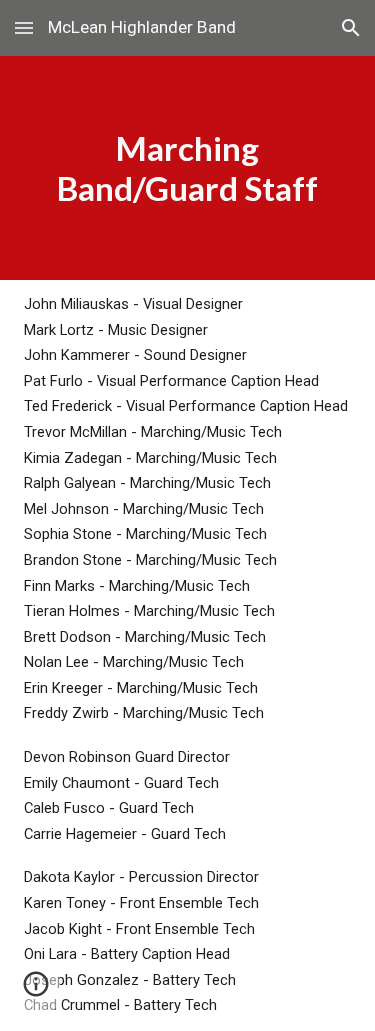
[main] (188, 168)
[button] (24, 27)
